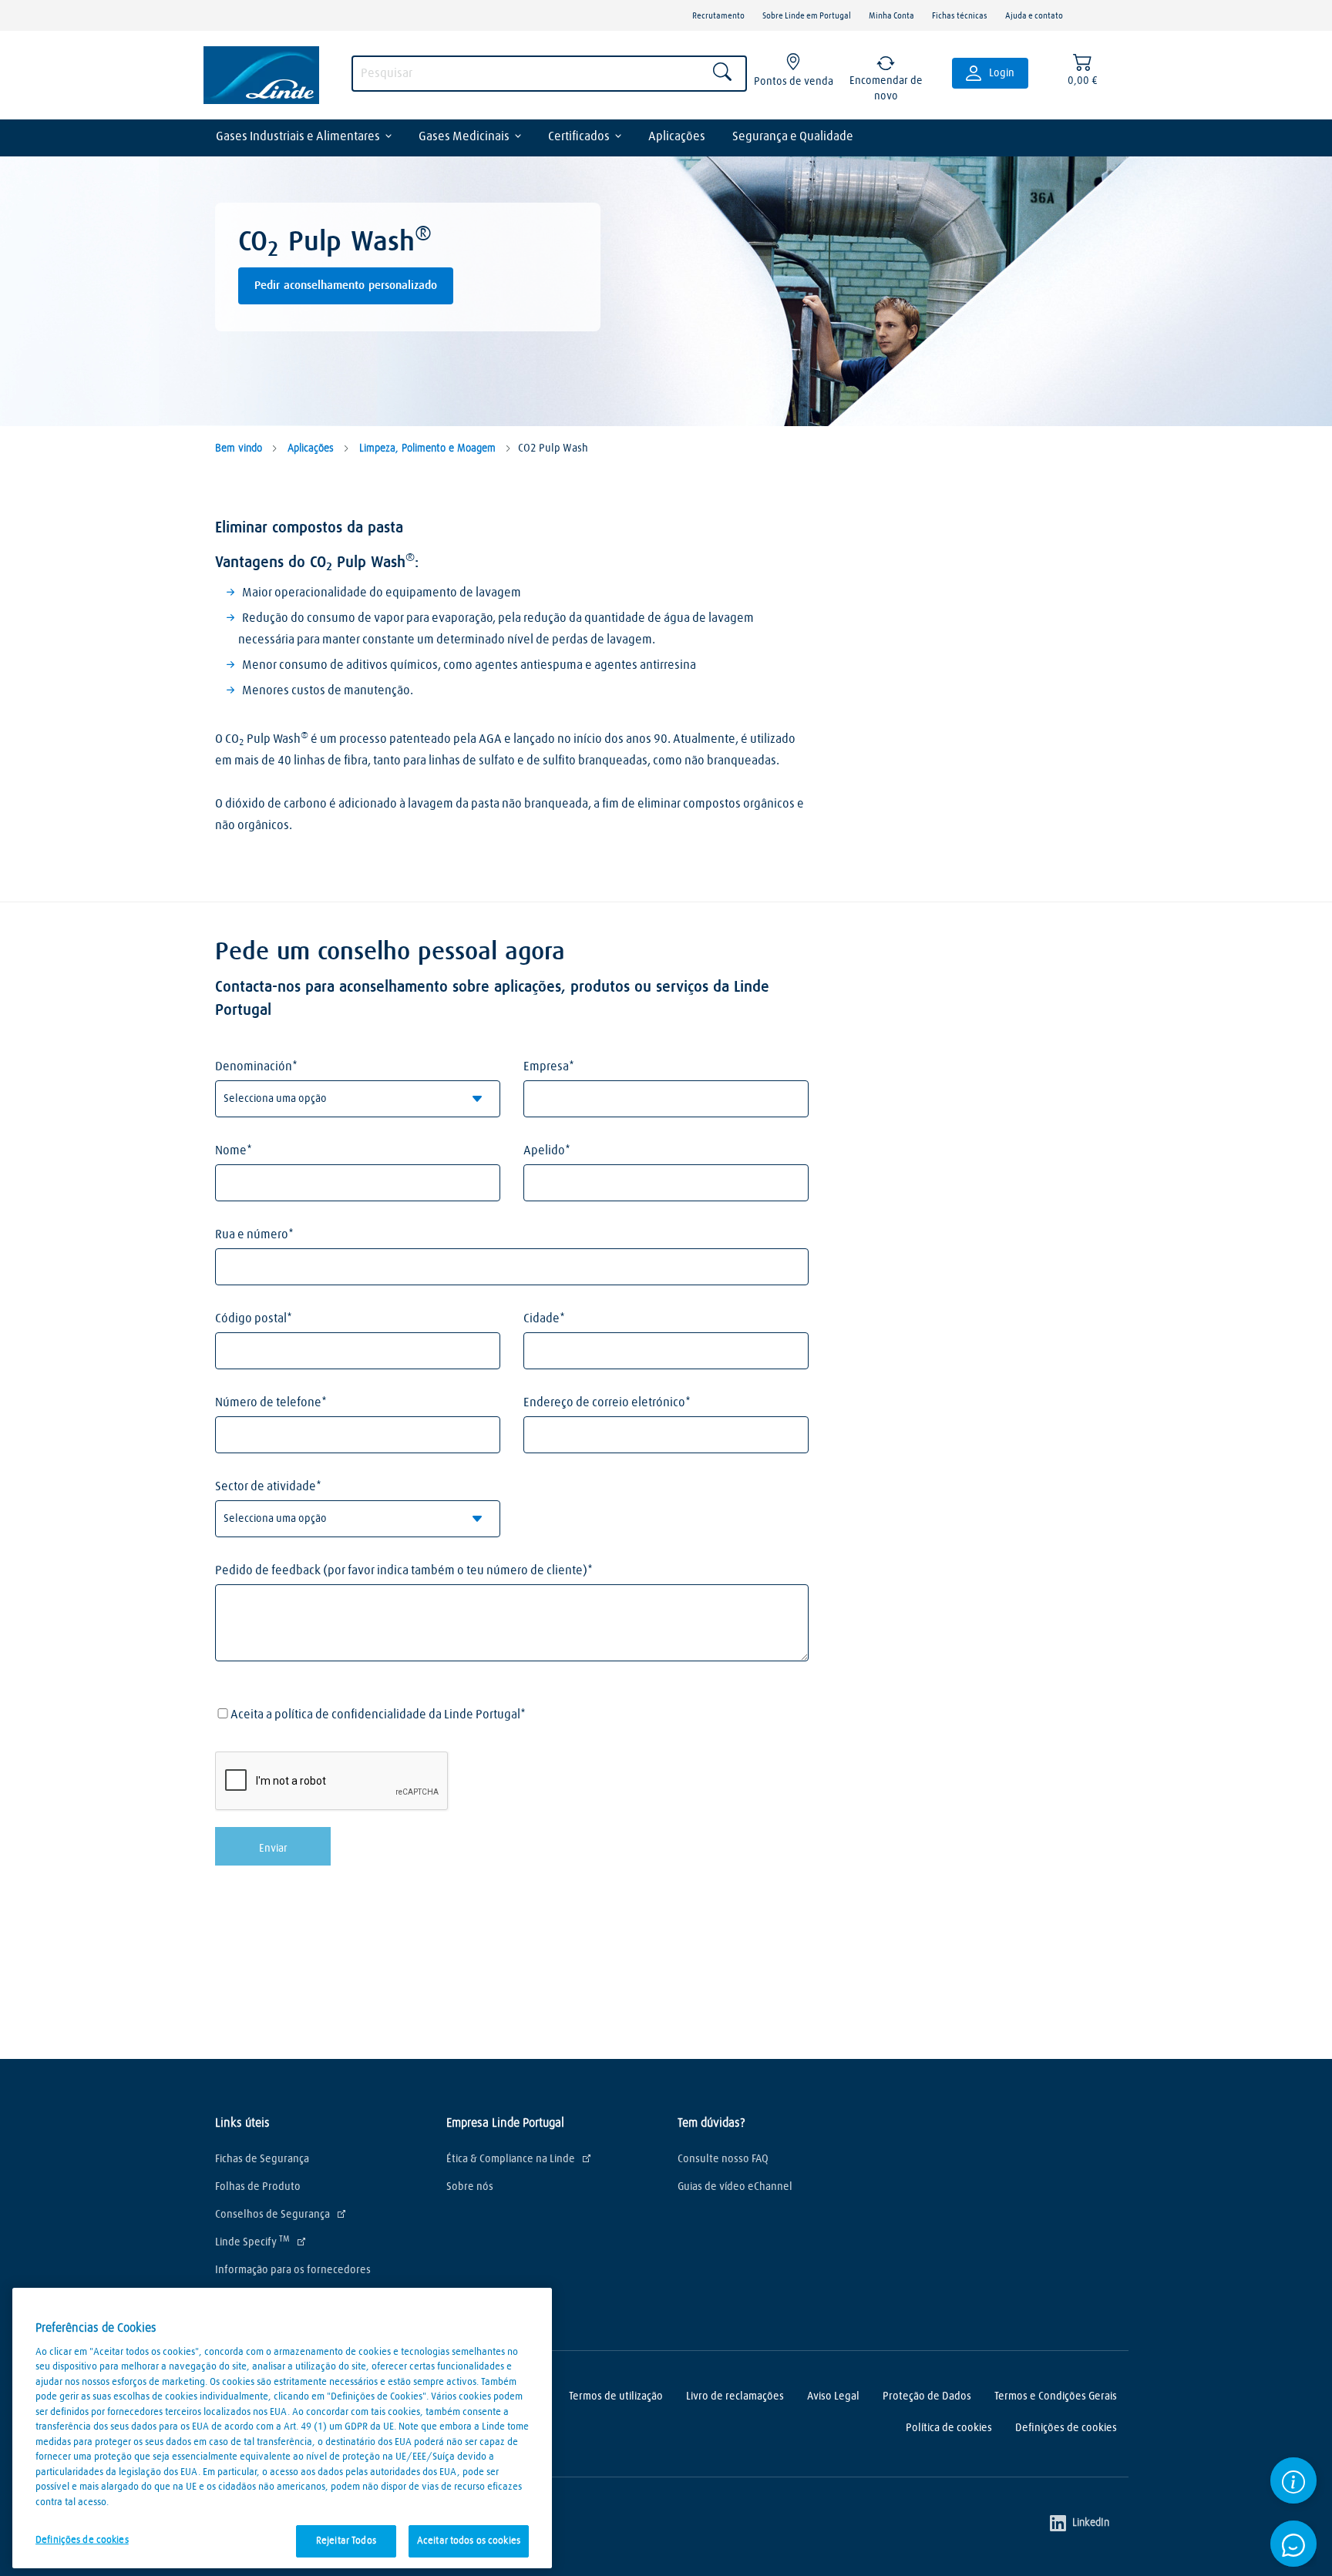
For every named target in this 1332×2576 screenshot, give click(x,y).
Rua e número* (254, 1234)
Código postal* (254, 1318)
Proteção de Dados (927, 2396)
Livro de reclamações (735, 2396)
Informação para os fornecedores (293, 2270)
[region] (282, 2428)
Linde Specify (252, 2242)
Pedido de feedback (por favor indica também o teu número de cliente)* (404, 1570)
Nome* (234, 1150)
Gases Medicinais (464, 136)
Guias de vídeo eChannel (735, 2187)
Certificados (579, 136)
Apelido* (547, 1150)
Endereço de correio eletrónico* (607, 1402)
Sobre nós (470, 2187)
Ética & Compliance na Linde (511, 2159)
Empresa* (549, 1066)
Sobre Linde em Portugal (807, 16)
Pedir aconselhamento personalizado (346, 285)
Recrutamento (718, 16)
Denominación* (256, 1066)
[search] (549, 74)
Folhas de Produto (258, 2187)
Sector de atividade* (268, 1486)
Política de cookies (949, 2428)
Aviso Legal (833, 2396)
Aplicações (677, 136)
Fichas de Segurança (262, 2159)
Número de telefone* (271, 1402)
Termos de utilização (616, 2396)
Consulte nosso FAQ (723, 2159)
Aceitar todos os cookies (469, 2541)
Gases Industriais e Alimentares (298, 136)
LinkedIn (1091, 2524)
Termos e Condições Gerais (1056, 2396)
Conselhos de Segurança (272, 2215)
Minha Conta (891, 16)
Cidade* (544, 1318)
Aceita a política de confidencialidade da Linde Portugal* (378, 1715)
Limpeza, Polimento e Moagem (426, 448)
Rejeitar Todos (346, 2541)
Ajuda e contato (1034, 16)
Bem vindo (239, 448)
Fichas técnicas (960, 16)
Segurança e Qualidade (793, 136)
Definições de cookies (1066, 2428)
